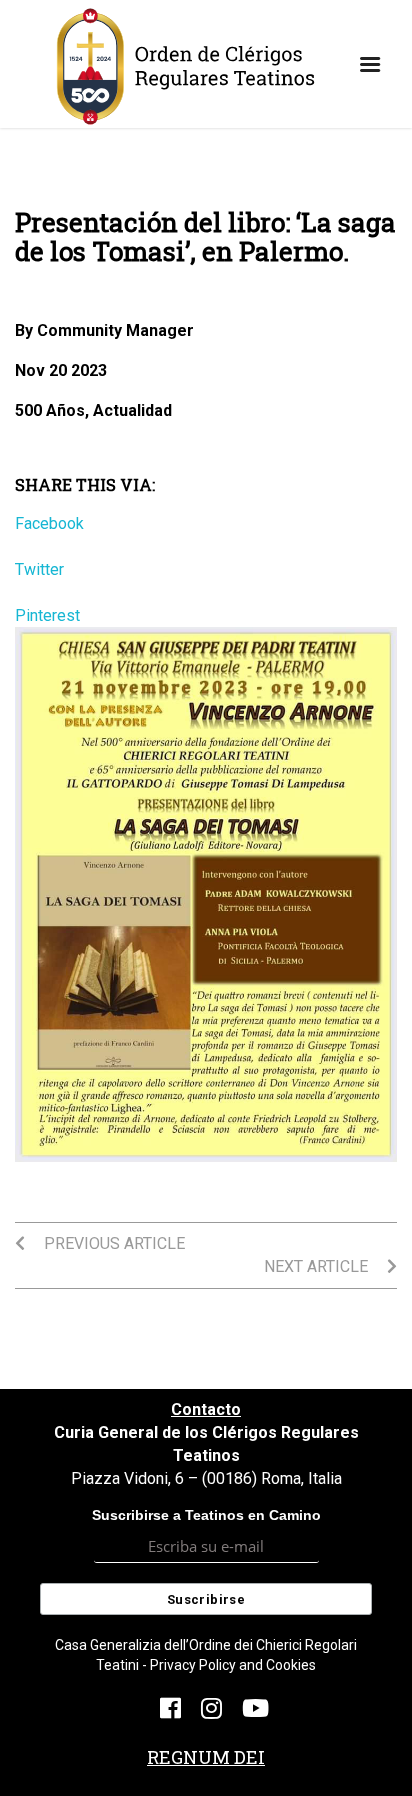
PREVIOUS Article (112, 1243)
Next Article (318, 1266)
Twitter (39, 569)
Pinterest (47, 615)
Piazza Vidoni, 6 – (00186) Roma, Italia (206, 1478)
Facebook (49, 523)
